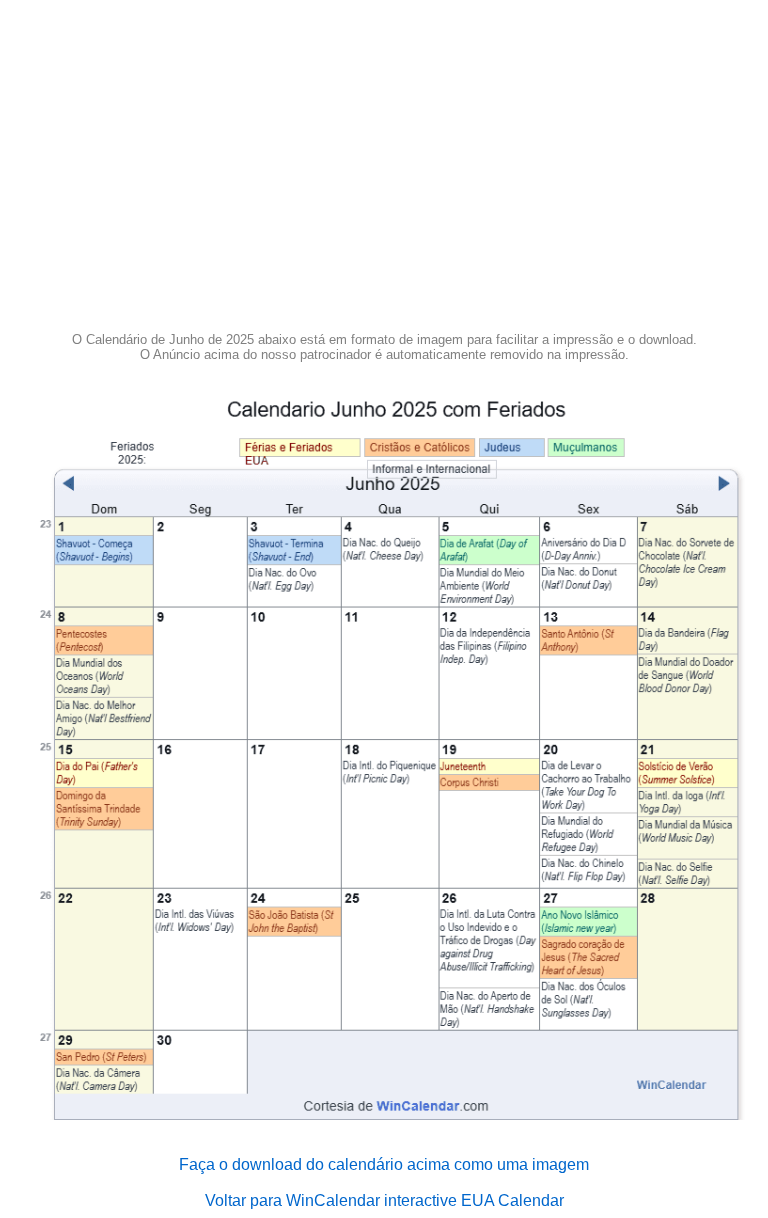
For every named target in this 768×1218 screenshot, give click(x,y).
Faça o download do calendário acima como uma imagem (384, 1164)
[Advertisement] (384, 172)
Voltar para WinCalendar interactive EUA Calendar (384, 1200)
